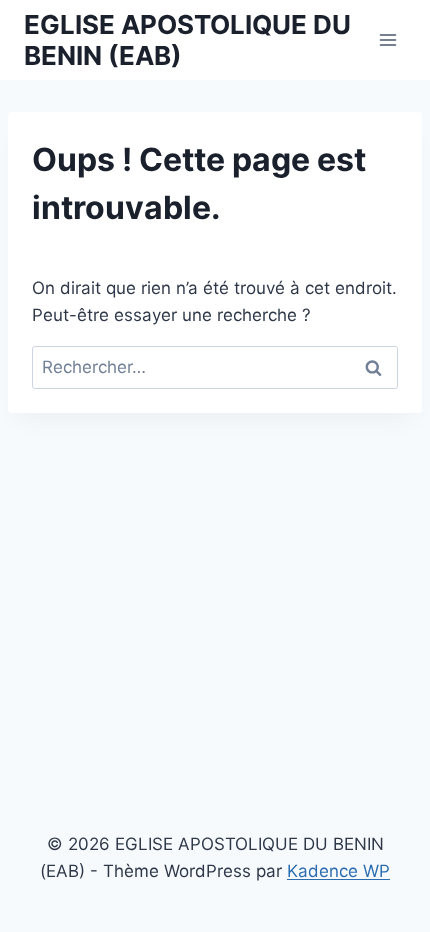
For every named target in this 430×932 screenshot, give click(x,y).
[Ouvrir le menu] (387, 39)
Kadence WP (338, 871)
